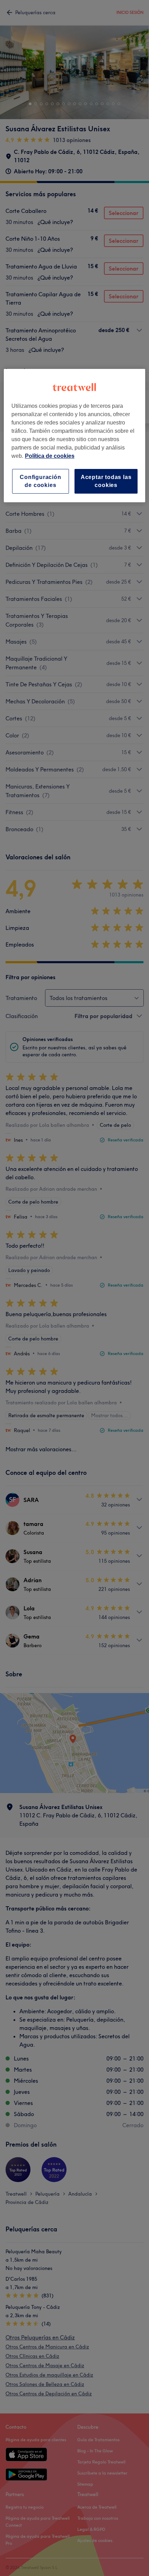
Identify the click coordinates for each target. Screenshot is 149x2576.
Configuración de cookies (40, 481)
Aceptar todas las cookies (106, 481)
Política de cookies (50, 456)
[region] (75, 436)
